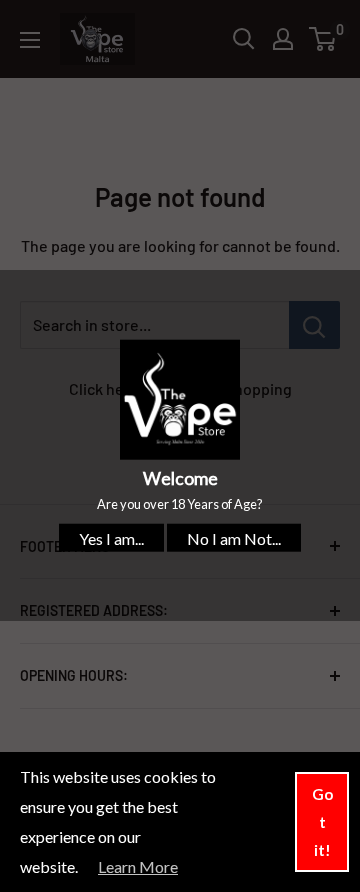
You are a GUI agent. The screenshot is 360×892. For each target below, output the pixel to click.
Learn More (138, 866)
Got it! (322, 822)
